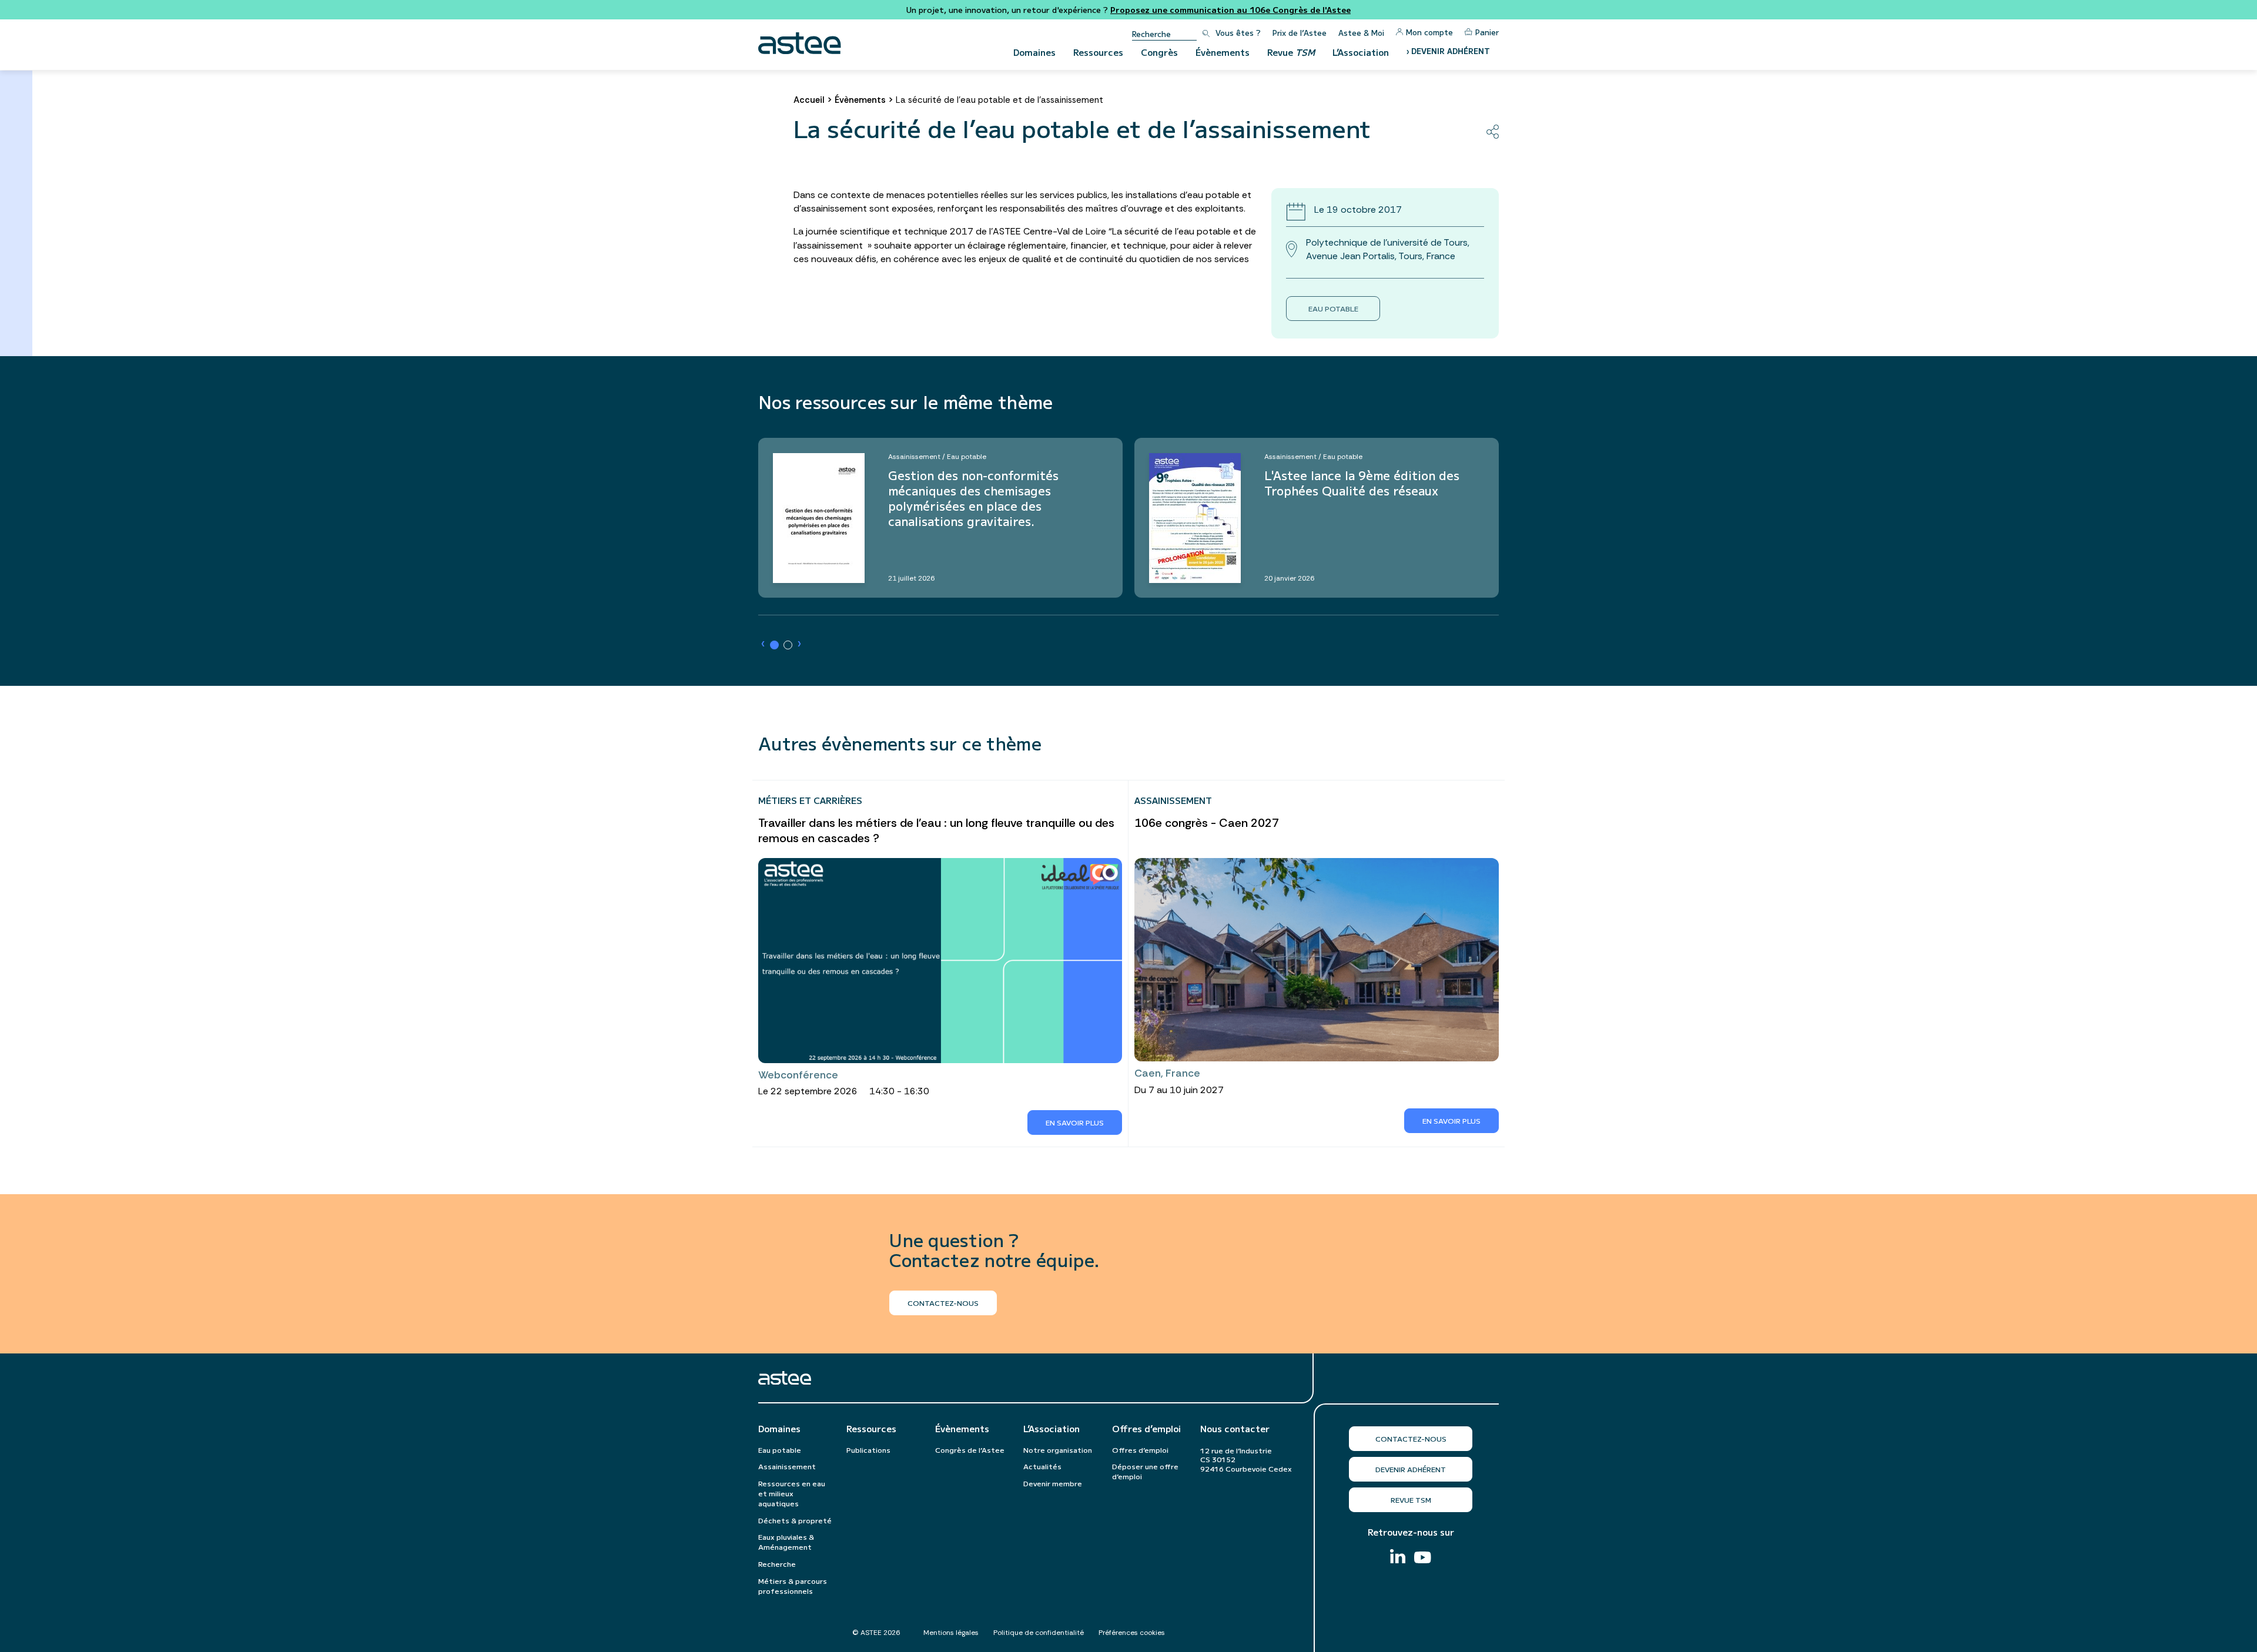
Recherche (777, 1564)
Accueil (809, 100)
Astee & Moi (1361, 33)
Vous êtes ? (1238, 33)
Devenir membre (1053, 1483)
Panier (1487, 32)
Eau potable (1333, 308)
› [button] (763, 644)
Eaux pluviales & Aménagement (786, 1542)
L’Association (1361, 52)
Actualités (1042, 1466)
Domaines (1034, 52)
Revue (1291, 52)
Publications (868, 1450)
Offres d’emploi (1146, 1429)
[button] (774, 645)
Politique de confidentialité (1039, 1633)
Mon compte (1429, 32)
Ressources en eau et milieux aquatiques (792, 1493)
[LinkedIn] (1398, 1558)
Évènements (1223, 52)
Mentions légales (951, 1633)
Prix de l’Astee (1300, 33)
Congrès (1159, 52)
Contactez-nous (1411, 1438)
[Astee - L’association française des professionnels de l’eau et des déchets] (800, 43)
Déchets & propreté (795, 1520)
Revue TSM (1411, 1499)
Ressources (1098, 52)
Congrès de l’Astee (970, 1450)
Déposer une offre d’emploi (1145, 1471)
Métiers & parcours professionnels (793, 1586)
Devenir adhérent (1411, 1469)
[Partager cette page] (1493, 132)
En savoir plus (1075, 1122)
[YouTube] (1423, 1559)
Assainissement (787, 1466)
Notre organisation (1058, 1450)
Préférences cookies (1132, 1633)
